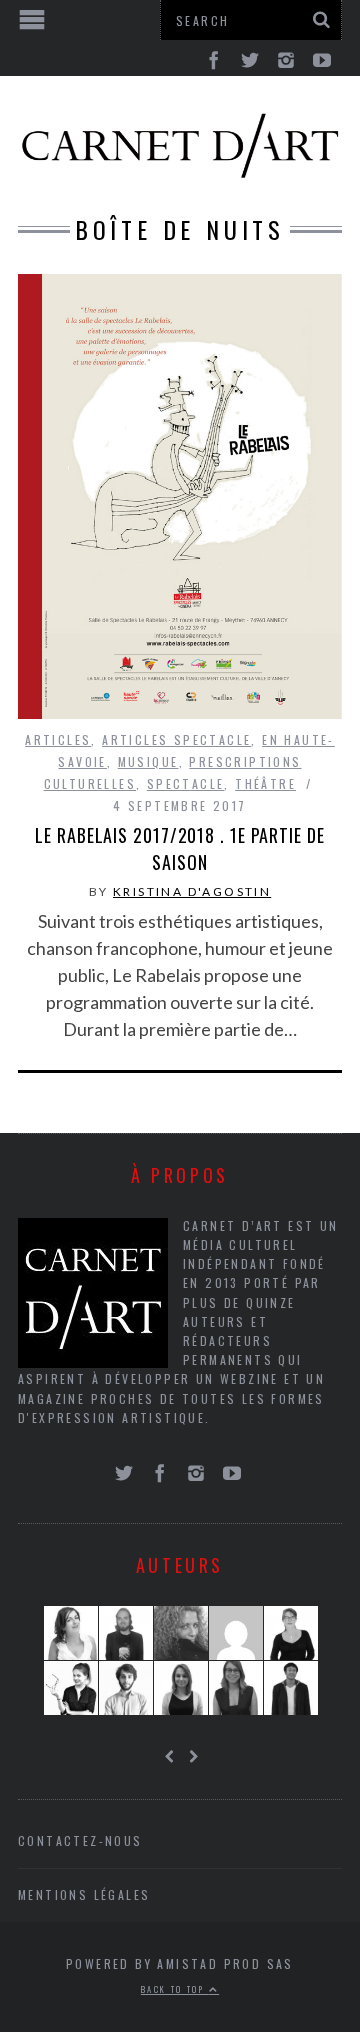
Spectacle (186, 783)
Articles (58, 739)
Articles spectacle (176, 739)
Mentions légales (84, 1894)
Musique (148, 761)
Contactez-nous (80, 1840)
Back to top (175, 1989)
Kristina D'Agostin (192, 891)
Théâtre (265, 783)
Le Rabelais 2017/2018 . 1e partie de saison (179, 848)
